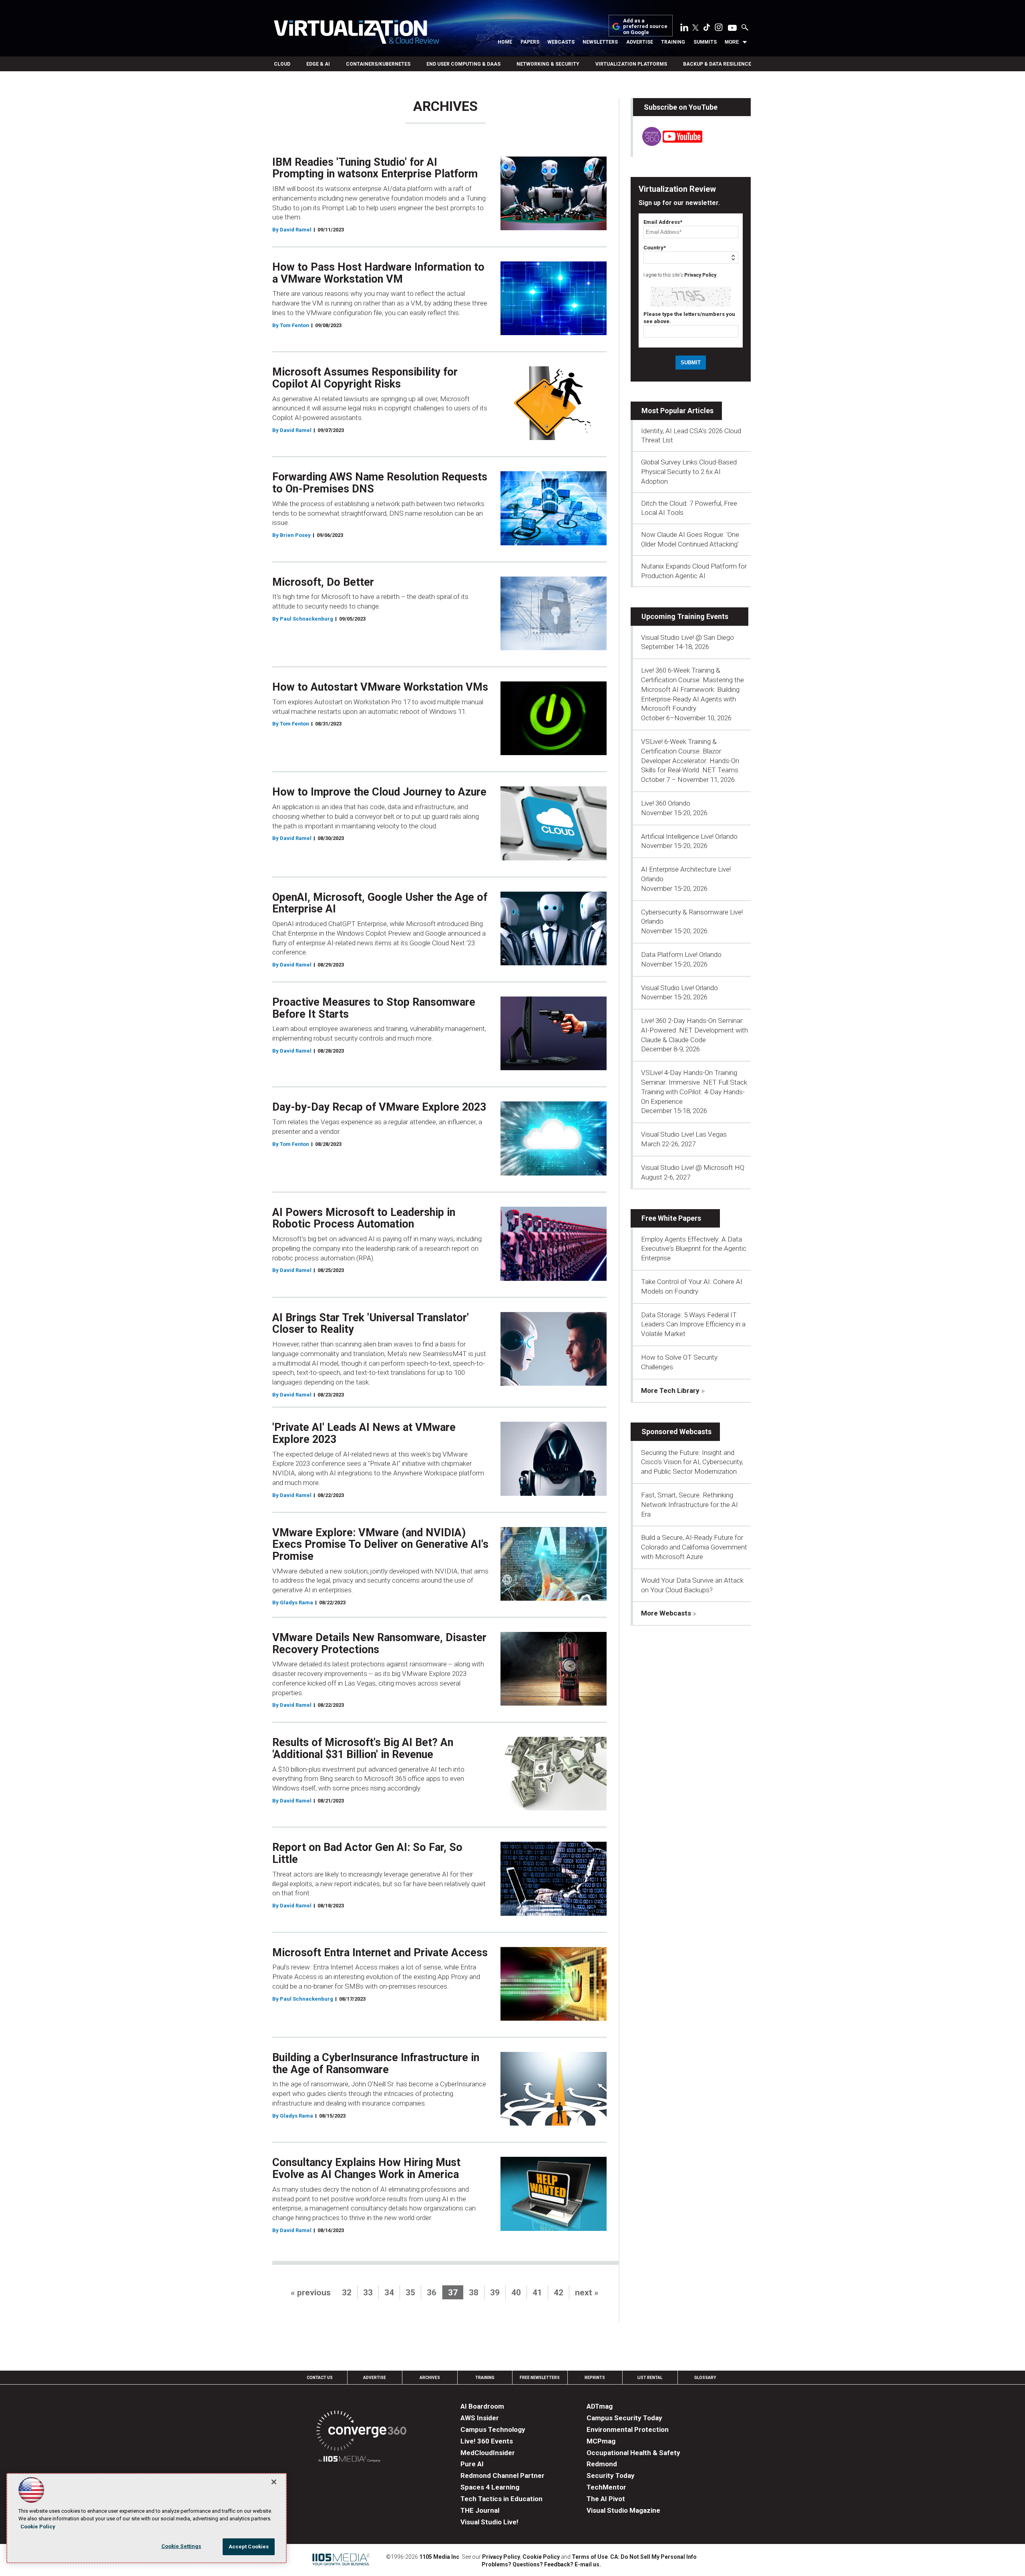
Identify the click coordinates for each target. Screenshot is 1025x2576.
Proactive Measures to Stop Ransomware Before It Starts (374, 1008)
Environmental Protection (628, 2429)
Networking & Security (548, 64)
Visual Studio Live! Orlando (679, 988)
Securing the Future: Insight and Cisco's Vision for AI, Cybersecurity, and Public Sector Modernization (692, 1462)
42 (559, 2293)
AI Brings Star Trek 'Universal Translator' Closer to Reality (371, 1324)
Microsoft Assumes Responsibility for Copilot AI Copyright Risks (365, 378)
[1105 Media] (349, 2460)
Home (505, 42)
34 (389, 2293)
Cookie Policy (541, 2557)
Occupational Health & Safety (633, 2453)
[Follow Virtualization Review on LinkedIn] (684, 29)
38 (474, 2293)
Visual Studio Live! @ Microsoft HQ (693, 1167)
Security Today (611, 2476)
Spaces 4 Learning (490, 2487)
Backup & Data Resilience (717, 64)
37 (453, 2293)
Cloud (282, 64)
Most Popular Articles (677, 411)
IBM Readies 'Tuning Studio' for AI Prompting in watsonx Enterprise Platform (375, 168)
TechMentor (606, 2487)
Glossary (705, 2378)
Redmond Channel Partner (502, 2476)
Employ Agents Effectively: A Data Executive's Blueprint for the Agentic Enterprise (694, 1249)
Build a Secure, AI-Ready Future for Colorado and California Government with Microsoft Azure (694, 1547)
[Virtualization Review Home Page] (356, 33)
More (732, 42)
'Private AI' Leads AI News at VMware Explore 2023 (364, 1433)
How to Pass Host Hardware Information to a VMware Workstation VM (378, 273)
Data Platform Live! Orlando (681, 954)
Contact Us (320, 2378)
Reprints (595, 2378)
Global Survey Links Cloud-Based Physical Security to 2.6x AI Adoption (689, 472)
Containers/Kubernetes (378, 64)
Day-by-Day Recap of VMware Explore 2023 (379, 1107)
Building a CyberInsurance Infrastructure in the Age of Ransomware (376, 2064)
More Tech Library (670, 1390)
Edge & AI (318, 64)
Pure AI (472, 2464)
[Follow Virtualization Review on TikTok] (707, 29)
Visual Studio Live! (489, 2522)
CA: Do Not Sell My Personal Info (653, 2557)
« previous (311, 2293)
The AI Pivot (606, 2499)
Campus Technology (493, 2429)
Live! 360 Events (487, 2441)
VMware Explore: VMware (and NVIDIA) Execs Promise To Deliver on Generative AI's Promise (380, 1544)
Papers (530, 42)
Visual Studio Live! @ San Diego (687, 637)
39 (495, 2293)
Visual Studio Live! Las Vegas (684, 1134)
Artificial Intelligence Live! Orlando (689, 836)
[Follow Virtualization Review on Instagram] (719, 29)
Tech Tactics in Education (501, 2499)
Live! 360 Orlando (666, 803)
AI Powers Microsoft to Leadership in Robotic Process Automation (364, 1218)
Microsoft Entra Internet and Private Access (380, 1953)
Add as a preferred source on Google (645, 27)
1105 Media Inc (439, 2557)
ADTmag (600, 2406)
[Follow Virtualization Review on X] (695, 28)
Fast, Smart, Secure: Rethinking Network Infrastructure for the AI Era (689, 1505)
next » (587, 2293)
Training (673, 42)
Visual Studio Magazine (623, 2510)
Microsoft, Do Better (323, 582)
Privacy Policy (700, 275)
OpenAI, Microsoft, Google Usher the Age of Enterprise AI (380, 903)
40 (516, 2293)
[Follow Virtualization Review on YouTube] (732, 28)
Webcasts (561, 42)
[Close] (274, 2482)
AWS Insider (480, 2418)
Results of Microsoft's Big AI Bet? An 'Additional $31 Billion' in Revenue (363, 1748)
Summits (705, 42)
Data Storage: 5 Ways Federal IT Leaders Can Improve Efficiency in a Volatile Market (693, 1324)
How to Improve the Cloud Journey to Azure (379, 792)
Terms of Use (590, 2557)
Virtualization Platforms (631, 64)
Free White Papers (671, 1218)
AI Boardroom (482, 2406)
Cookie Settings (181, 2546)
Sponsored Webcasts (676, 1432)
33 (368, 2293)
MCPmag (601, 2441)
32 (347, 2293)
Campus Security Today (624, 2418)
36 (432, 2293)
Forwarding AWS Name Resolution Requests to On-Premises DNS (380, 483)
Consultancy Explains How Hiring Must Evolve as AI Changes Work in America (366, 2168)
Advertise (640, 42)
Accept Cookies (249, 2547)
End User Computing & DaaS (463, 64)
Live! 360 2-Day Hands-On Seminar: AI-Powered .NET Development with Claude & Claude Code (694, 1030)
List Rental (650, 2378)
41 (537, 2293)
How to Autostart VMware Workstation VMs (380, 687)
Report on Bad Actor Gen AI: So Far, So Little (367, 1853)
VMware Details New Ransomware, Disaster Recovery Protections (379, 1644)
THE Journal (480, 2510)
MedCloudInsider (488, 2453)
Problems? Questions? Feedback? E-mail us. (541, 2564)
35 (410, 2293)
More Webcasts (666, 1613)
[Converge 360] (361, 2432)
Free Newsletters (540, 2378)
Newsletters (600, 42)
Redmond (602, 2464)
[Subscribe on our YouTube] (668, 144)
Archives (430, 2378)
